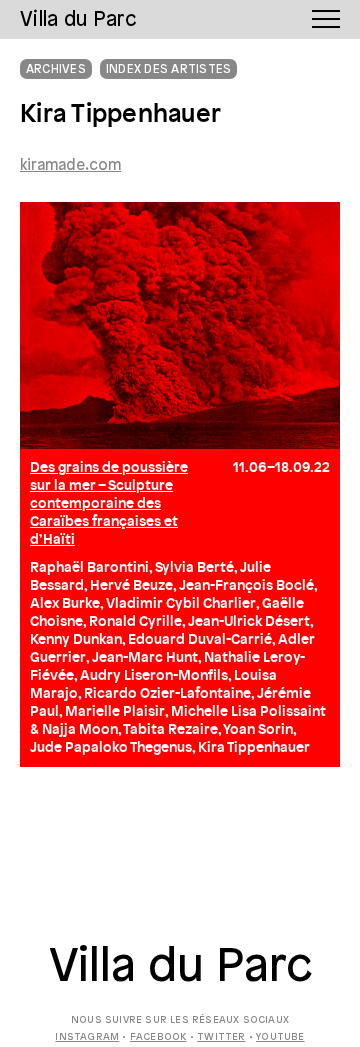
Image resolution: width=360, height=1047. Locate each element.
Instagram (87, 1037)
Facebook (158, 1037)
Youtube (280, 1037)
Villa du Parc (180, 968)
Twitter (221, 1037)
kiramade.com (70, 166)
